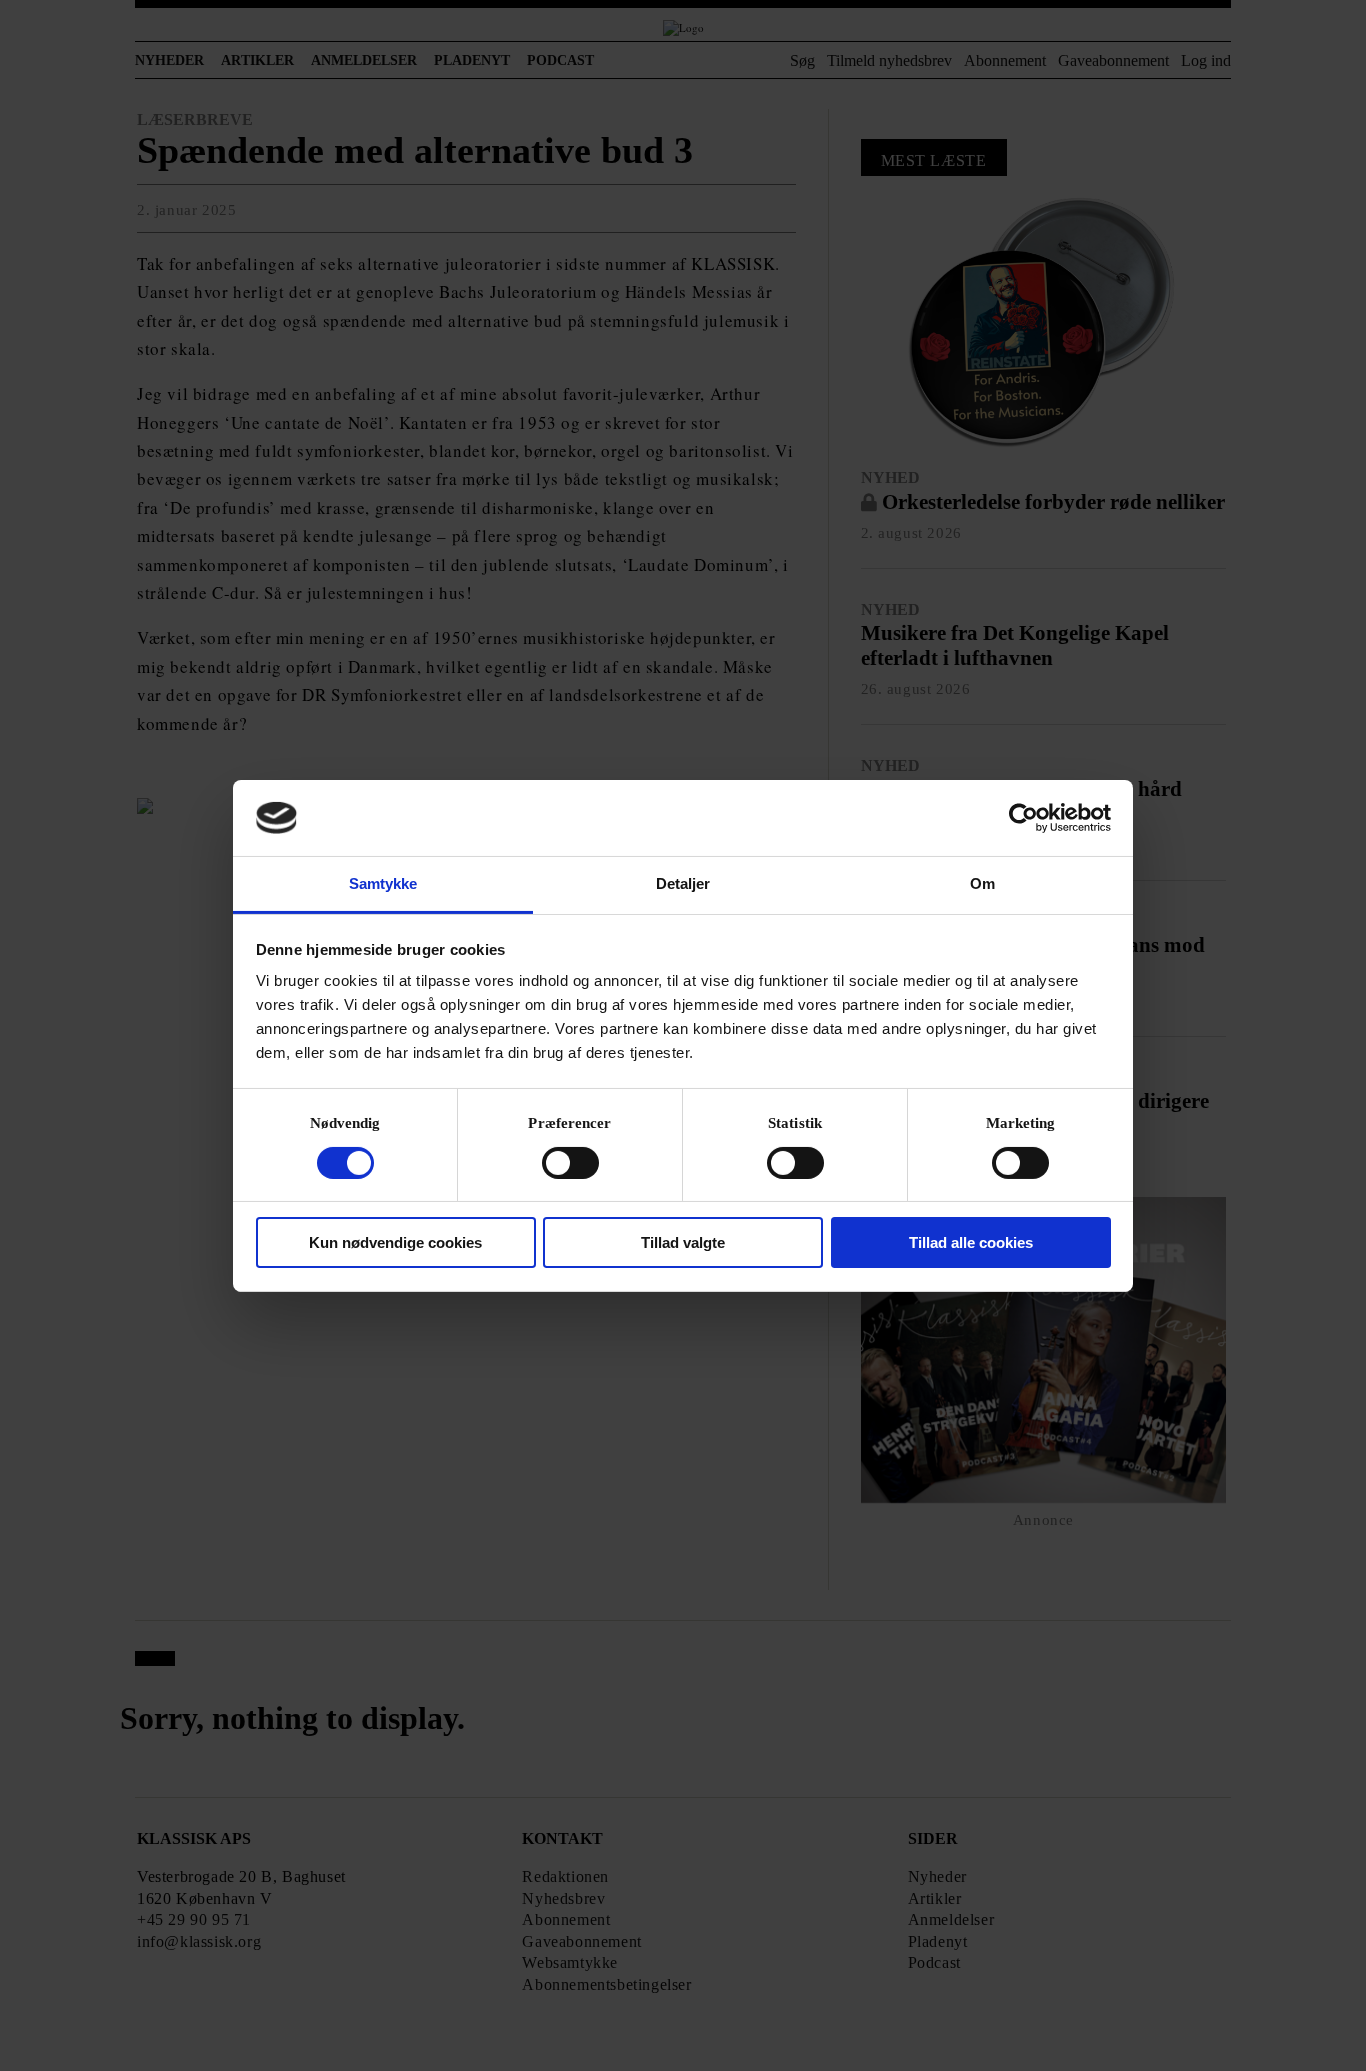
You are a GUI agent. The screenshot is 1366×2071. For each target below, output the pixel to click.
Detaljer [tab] (683, 883)
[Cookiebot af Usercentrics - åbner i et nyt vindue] (1023, 818)
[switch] (570, 1163)
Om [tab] (982, 883)
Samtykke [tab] (383, 883)
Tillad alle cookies (971, 1242)
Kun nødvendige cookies (395, 1242)
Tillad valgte (683, 1242)
